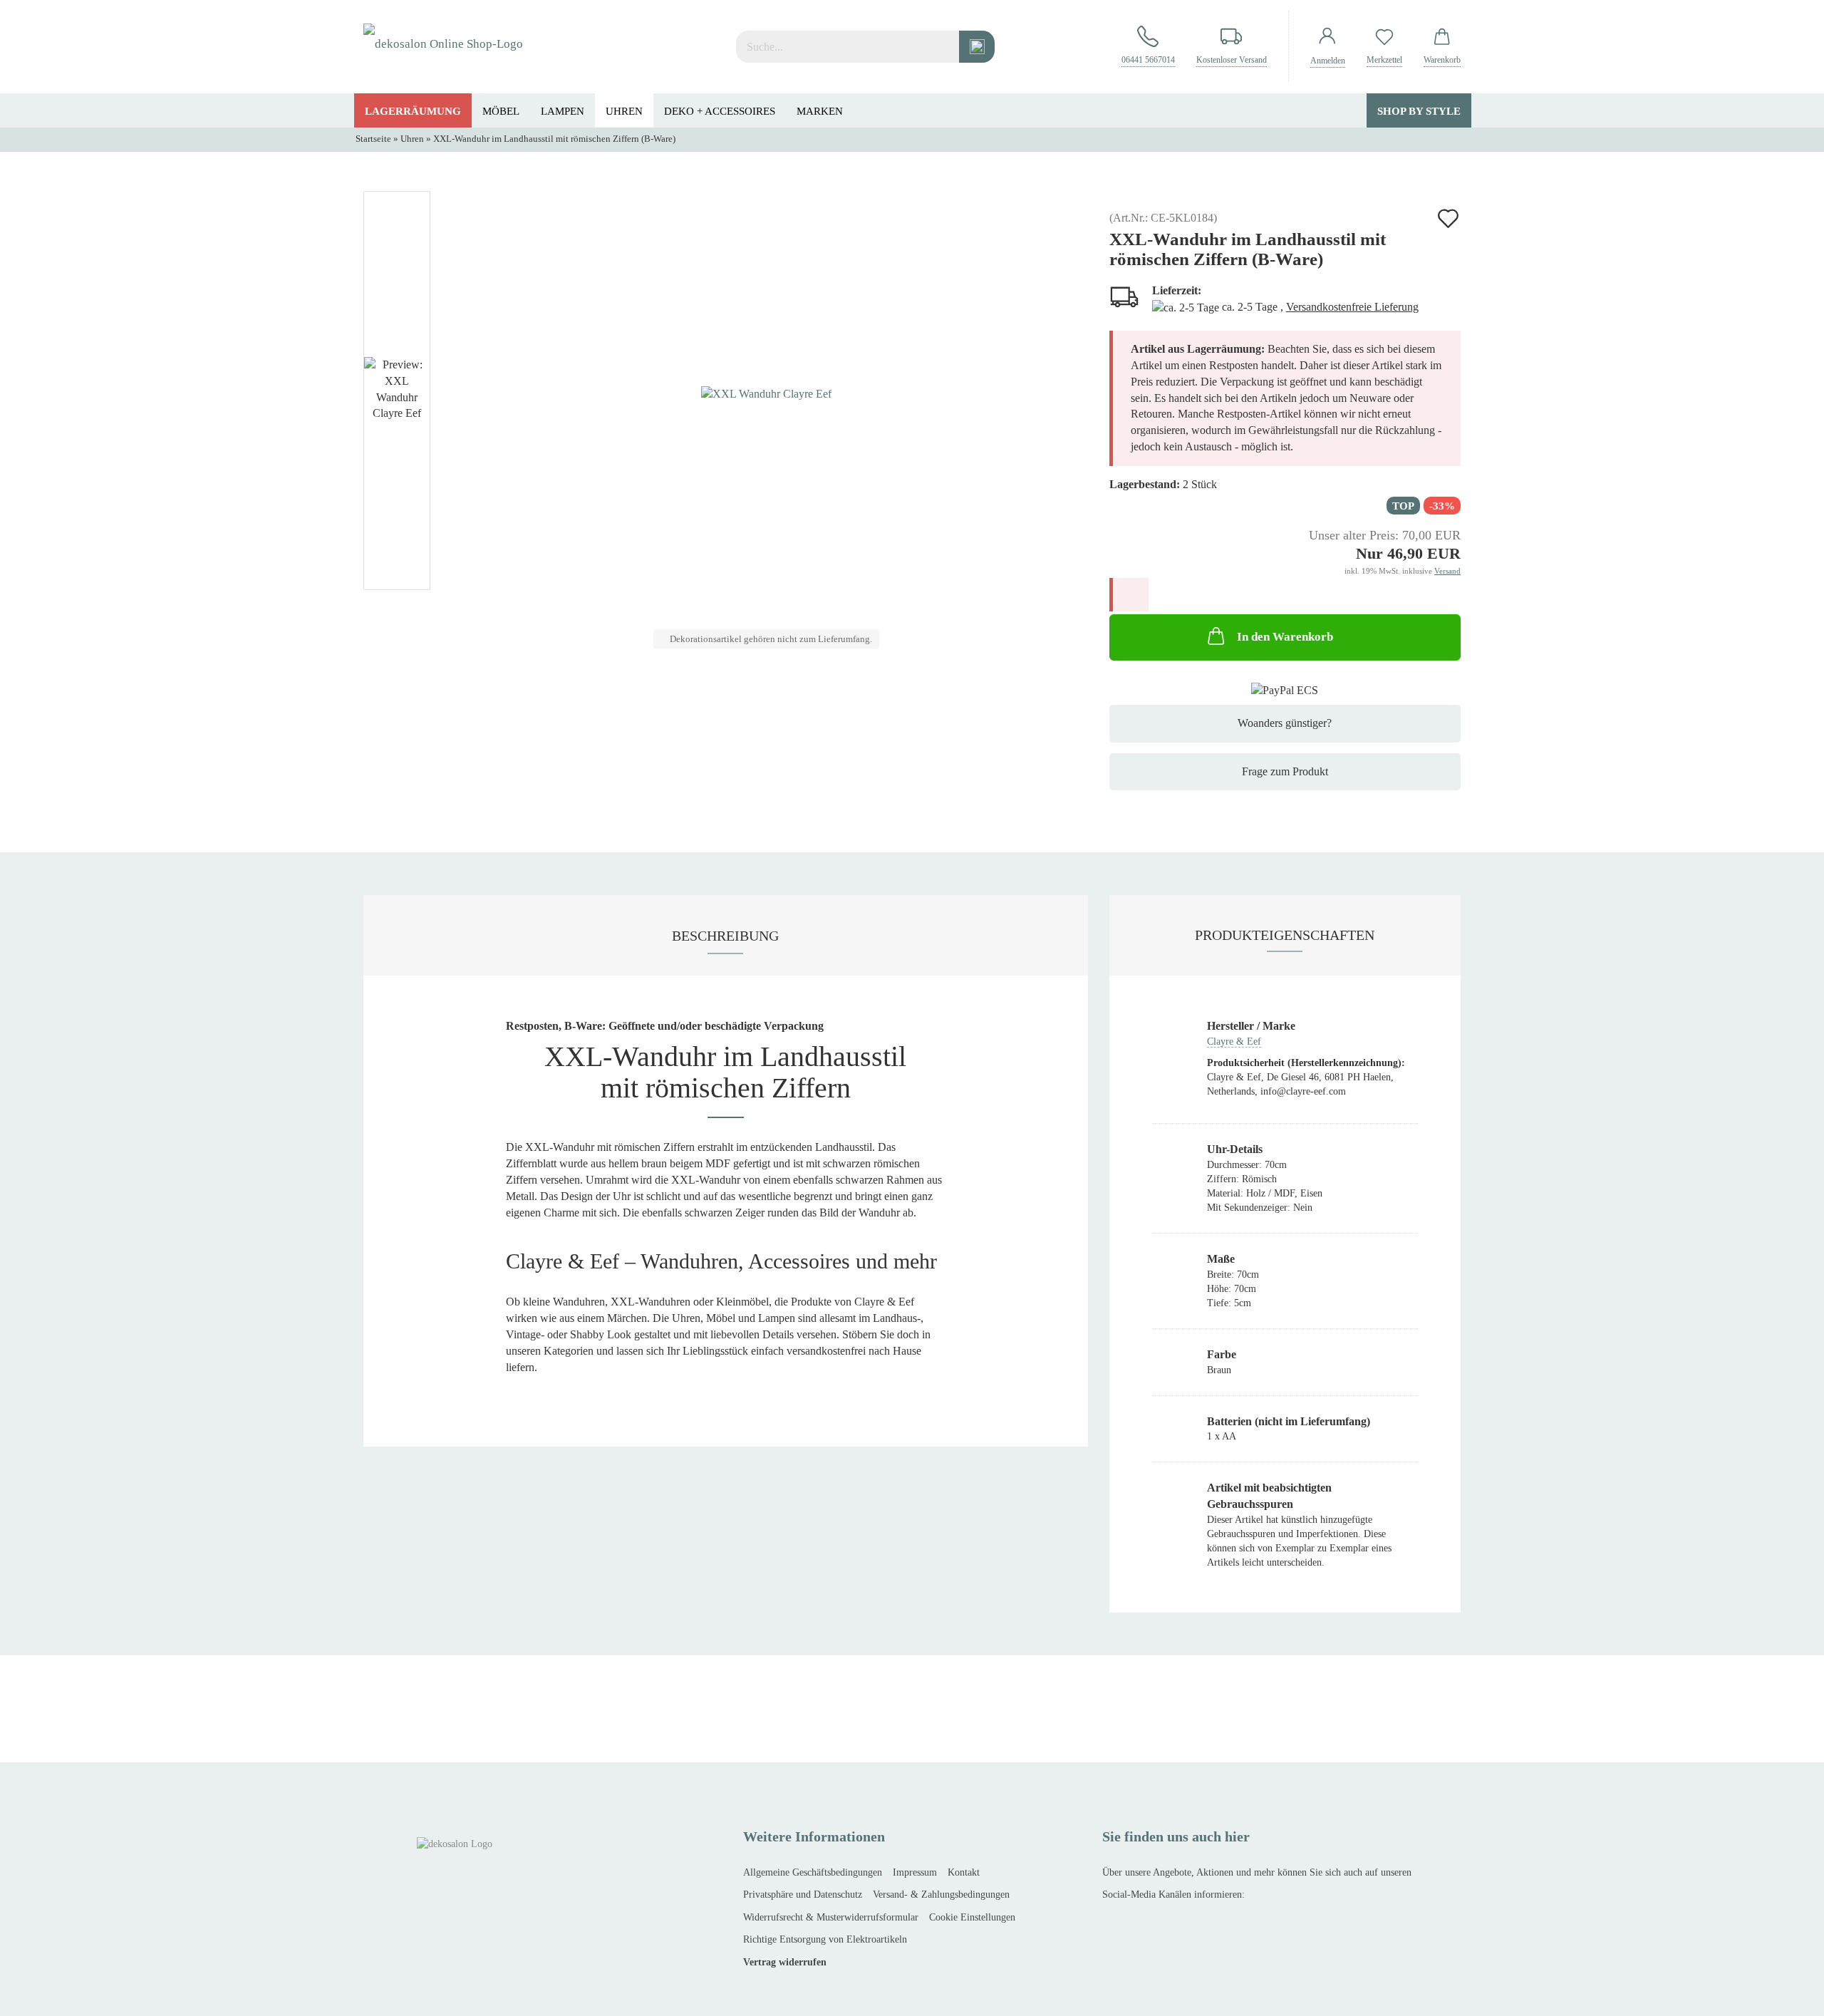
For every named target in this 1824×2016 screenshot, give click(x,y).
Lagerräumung (413, 111)
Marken (820, 111)
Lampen (563, 111)
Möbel (501, 111)
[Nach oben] (39, 1995)
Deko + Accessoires (720, 111)
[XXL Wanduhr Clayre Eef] (766, 393)
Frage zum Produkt (1285, 771)
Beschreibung (725, 936)
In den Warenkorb (1285, 637)
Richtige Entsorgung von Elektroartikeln (825, 1939)
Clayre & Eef (1234, 1041)
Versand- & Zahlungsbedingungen (941, 1894)
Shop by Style (1419, 111)
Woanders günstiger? (1285, 723)
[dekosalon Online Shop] (443, 46)
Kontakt (964, 1872)
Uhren (624, 111)
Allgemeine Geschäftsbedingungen (813, 1872)
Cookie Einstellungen (972, 1917)
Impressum (915, 1872)
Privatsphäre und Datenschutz (803, 1894)
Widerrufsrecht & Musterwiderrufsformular (831, 1917)
